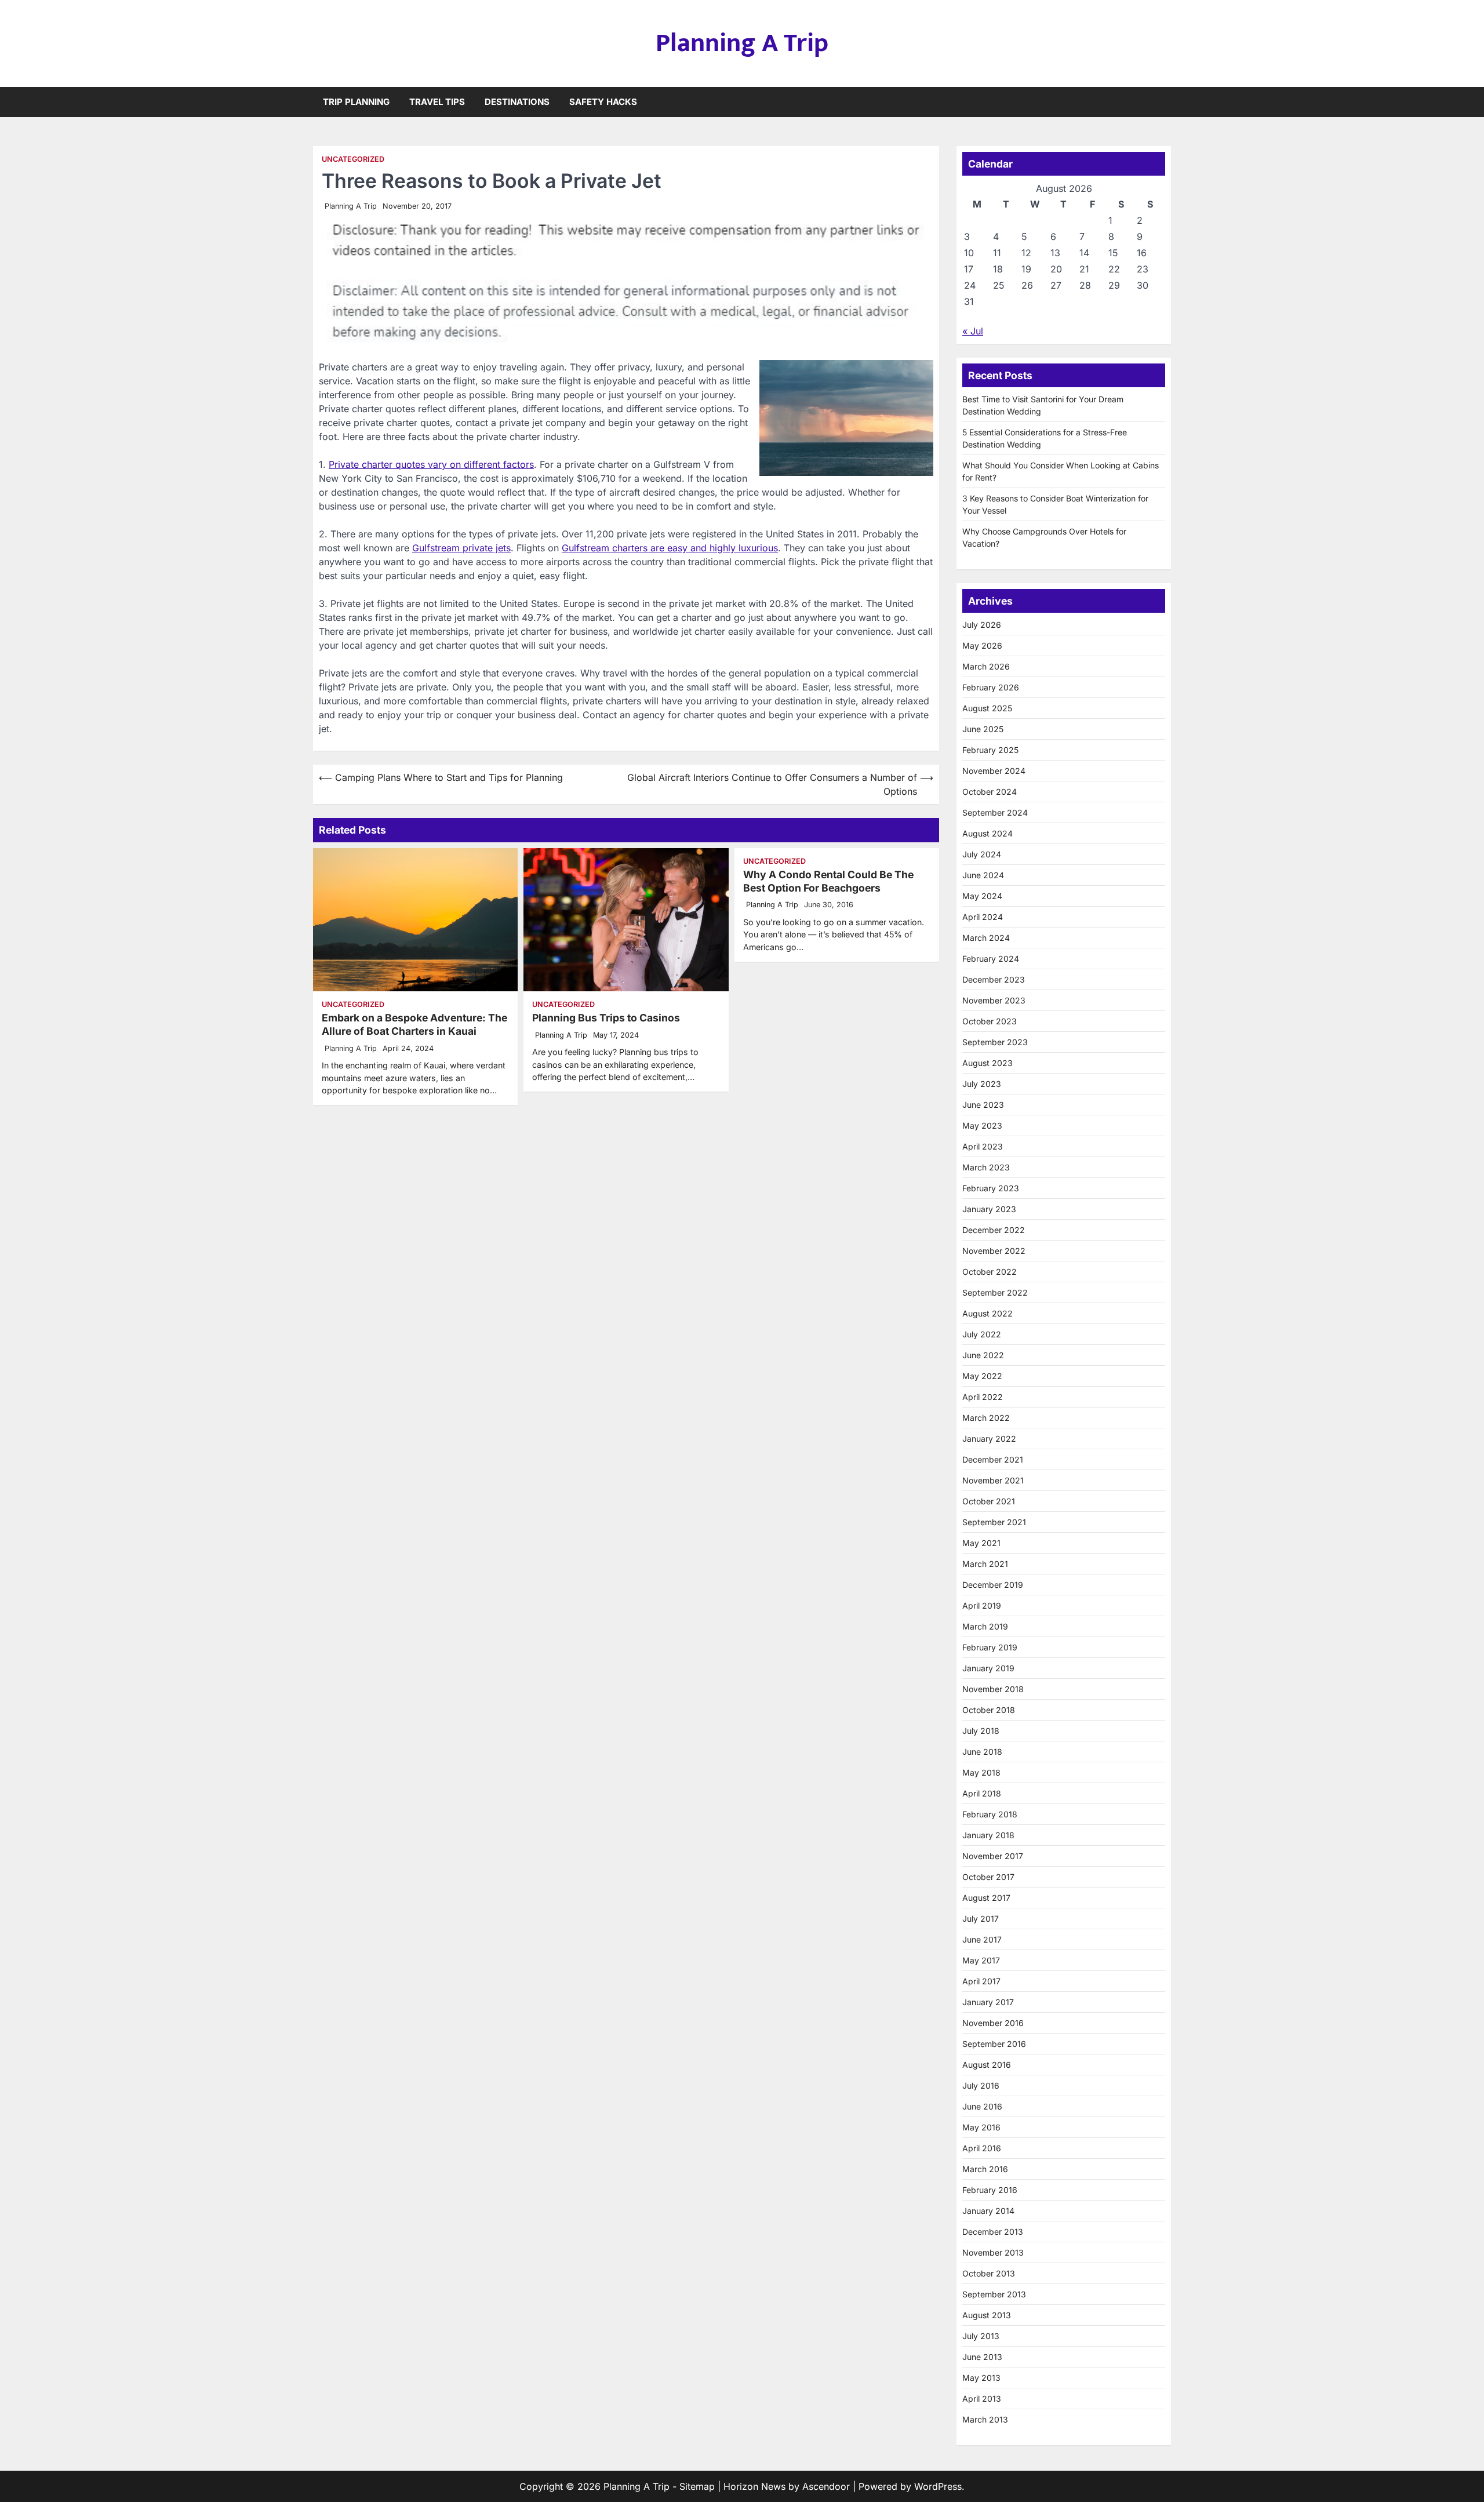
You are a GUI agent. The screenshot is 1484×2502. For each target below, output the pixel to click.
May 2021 (981, 1543)
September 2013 (994, 2294)
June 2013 (982, 2357)
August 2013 (987, 2315)
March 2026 (986, 666)
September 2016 (994, 2044)
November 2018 (993, 1689)
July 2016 (981, 2085)
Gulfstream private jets (461, 548)
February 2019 (990, 1647)
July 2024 (982, 854)
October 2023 (990, 1021)
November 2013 (993, 2252)
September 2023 (995, 1042)
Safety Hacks (603, 102)
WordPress (938, 2486)
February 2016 (990, 2190)
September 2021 (994, 1522)
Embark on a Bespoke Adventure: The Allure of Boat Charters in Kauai (414, 1024)
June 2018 (982, 1752)
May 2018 (981, 1772)
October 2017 (988, 1877)
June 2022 (983, 1355)
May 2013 (981, 2378)
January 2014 (988, 2211)
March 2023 (986, 1167)
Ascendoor (826, 2486)
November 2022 (994, 1251)
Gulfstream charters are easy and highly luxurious (670, 548)
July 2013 (981, 2336)
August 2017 (986, 1898)
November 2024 (994, 771)
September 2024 (995, 812)
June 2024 (983, 875)
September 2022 (995, 1292)
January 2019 (988, 1668)
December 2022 (994, 1230)
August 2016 (987, 2065)
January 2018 (988, 1835)
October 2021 (989, 1501)
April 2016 (982, 2148)
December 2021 (993, 1459)
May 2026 (982, 645)
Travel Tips (437, 102)
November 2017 (993, 1856)
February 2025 (990, 750)
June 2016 (982, 2106)
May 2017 (981, 1960)
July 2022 (982, 1334)
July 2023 (982, 1084)
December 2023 (994, 979)
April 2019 (982, 1605)
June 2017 (982, 1939)
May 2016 (981, 2127)
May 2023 (982, 1125)
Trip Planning (356, 102)
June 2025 (983, 729)
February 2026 (991, 687)
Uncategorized (353, 159)
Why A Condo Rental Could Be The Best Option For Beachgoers (828, 881)
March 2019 (985, 1626)
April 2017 (981, 1981)
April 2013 (982, 2399)
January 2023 (989, 1209)
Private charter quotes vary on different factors (431, 464)
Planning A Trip (742, 43)
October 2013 (989, 2273)
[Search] (1162, 102)
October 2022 (990, 1272)
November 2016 (993, 2023)
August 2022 (987, 1313)
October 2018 (989, 1710)
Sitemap (697, 2486)
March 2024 (986, 938)
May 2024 (982, 896)
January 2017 (988, 2002)
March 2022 (986, 1418)
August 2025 (987, 708)
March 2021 (985, 1564)
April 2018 (982, 1793)
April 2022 (983, 1397)
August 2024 (987, 833)
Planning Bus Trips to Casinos (606, 1018)
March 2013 (985, 2419)
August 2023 (987, 1063)
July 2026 (982, 625)
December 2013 (993, 2232)
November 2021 (993, 1480)
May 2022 (982, 1376)
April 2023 (983, 1146)
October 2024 (990, 792)
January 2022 (989, 1439)
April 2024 (983, 917)
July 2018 (981, 1731)
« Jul (973, 331)
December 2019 (993, 1585)
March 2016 (985, 2169)
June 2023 (983, 1105)
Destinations (517, 102)
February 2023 (991, 1188)
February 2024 (991, 959)
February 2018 (990, 1814)
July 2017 (981, 1919)
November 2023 (994, 1000)
